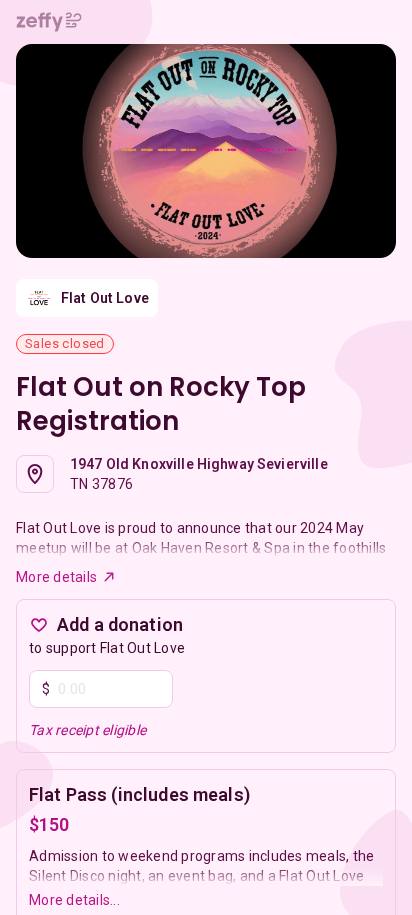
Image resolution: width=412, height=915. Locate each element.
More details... (74, 900)
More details (56, 577)
